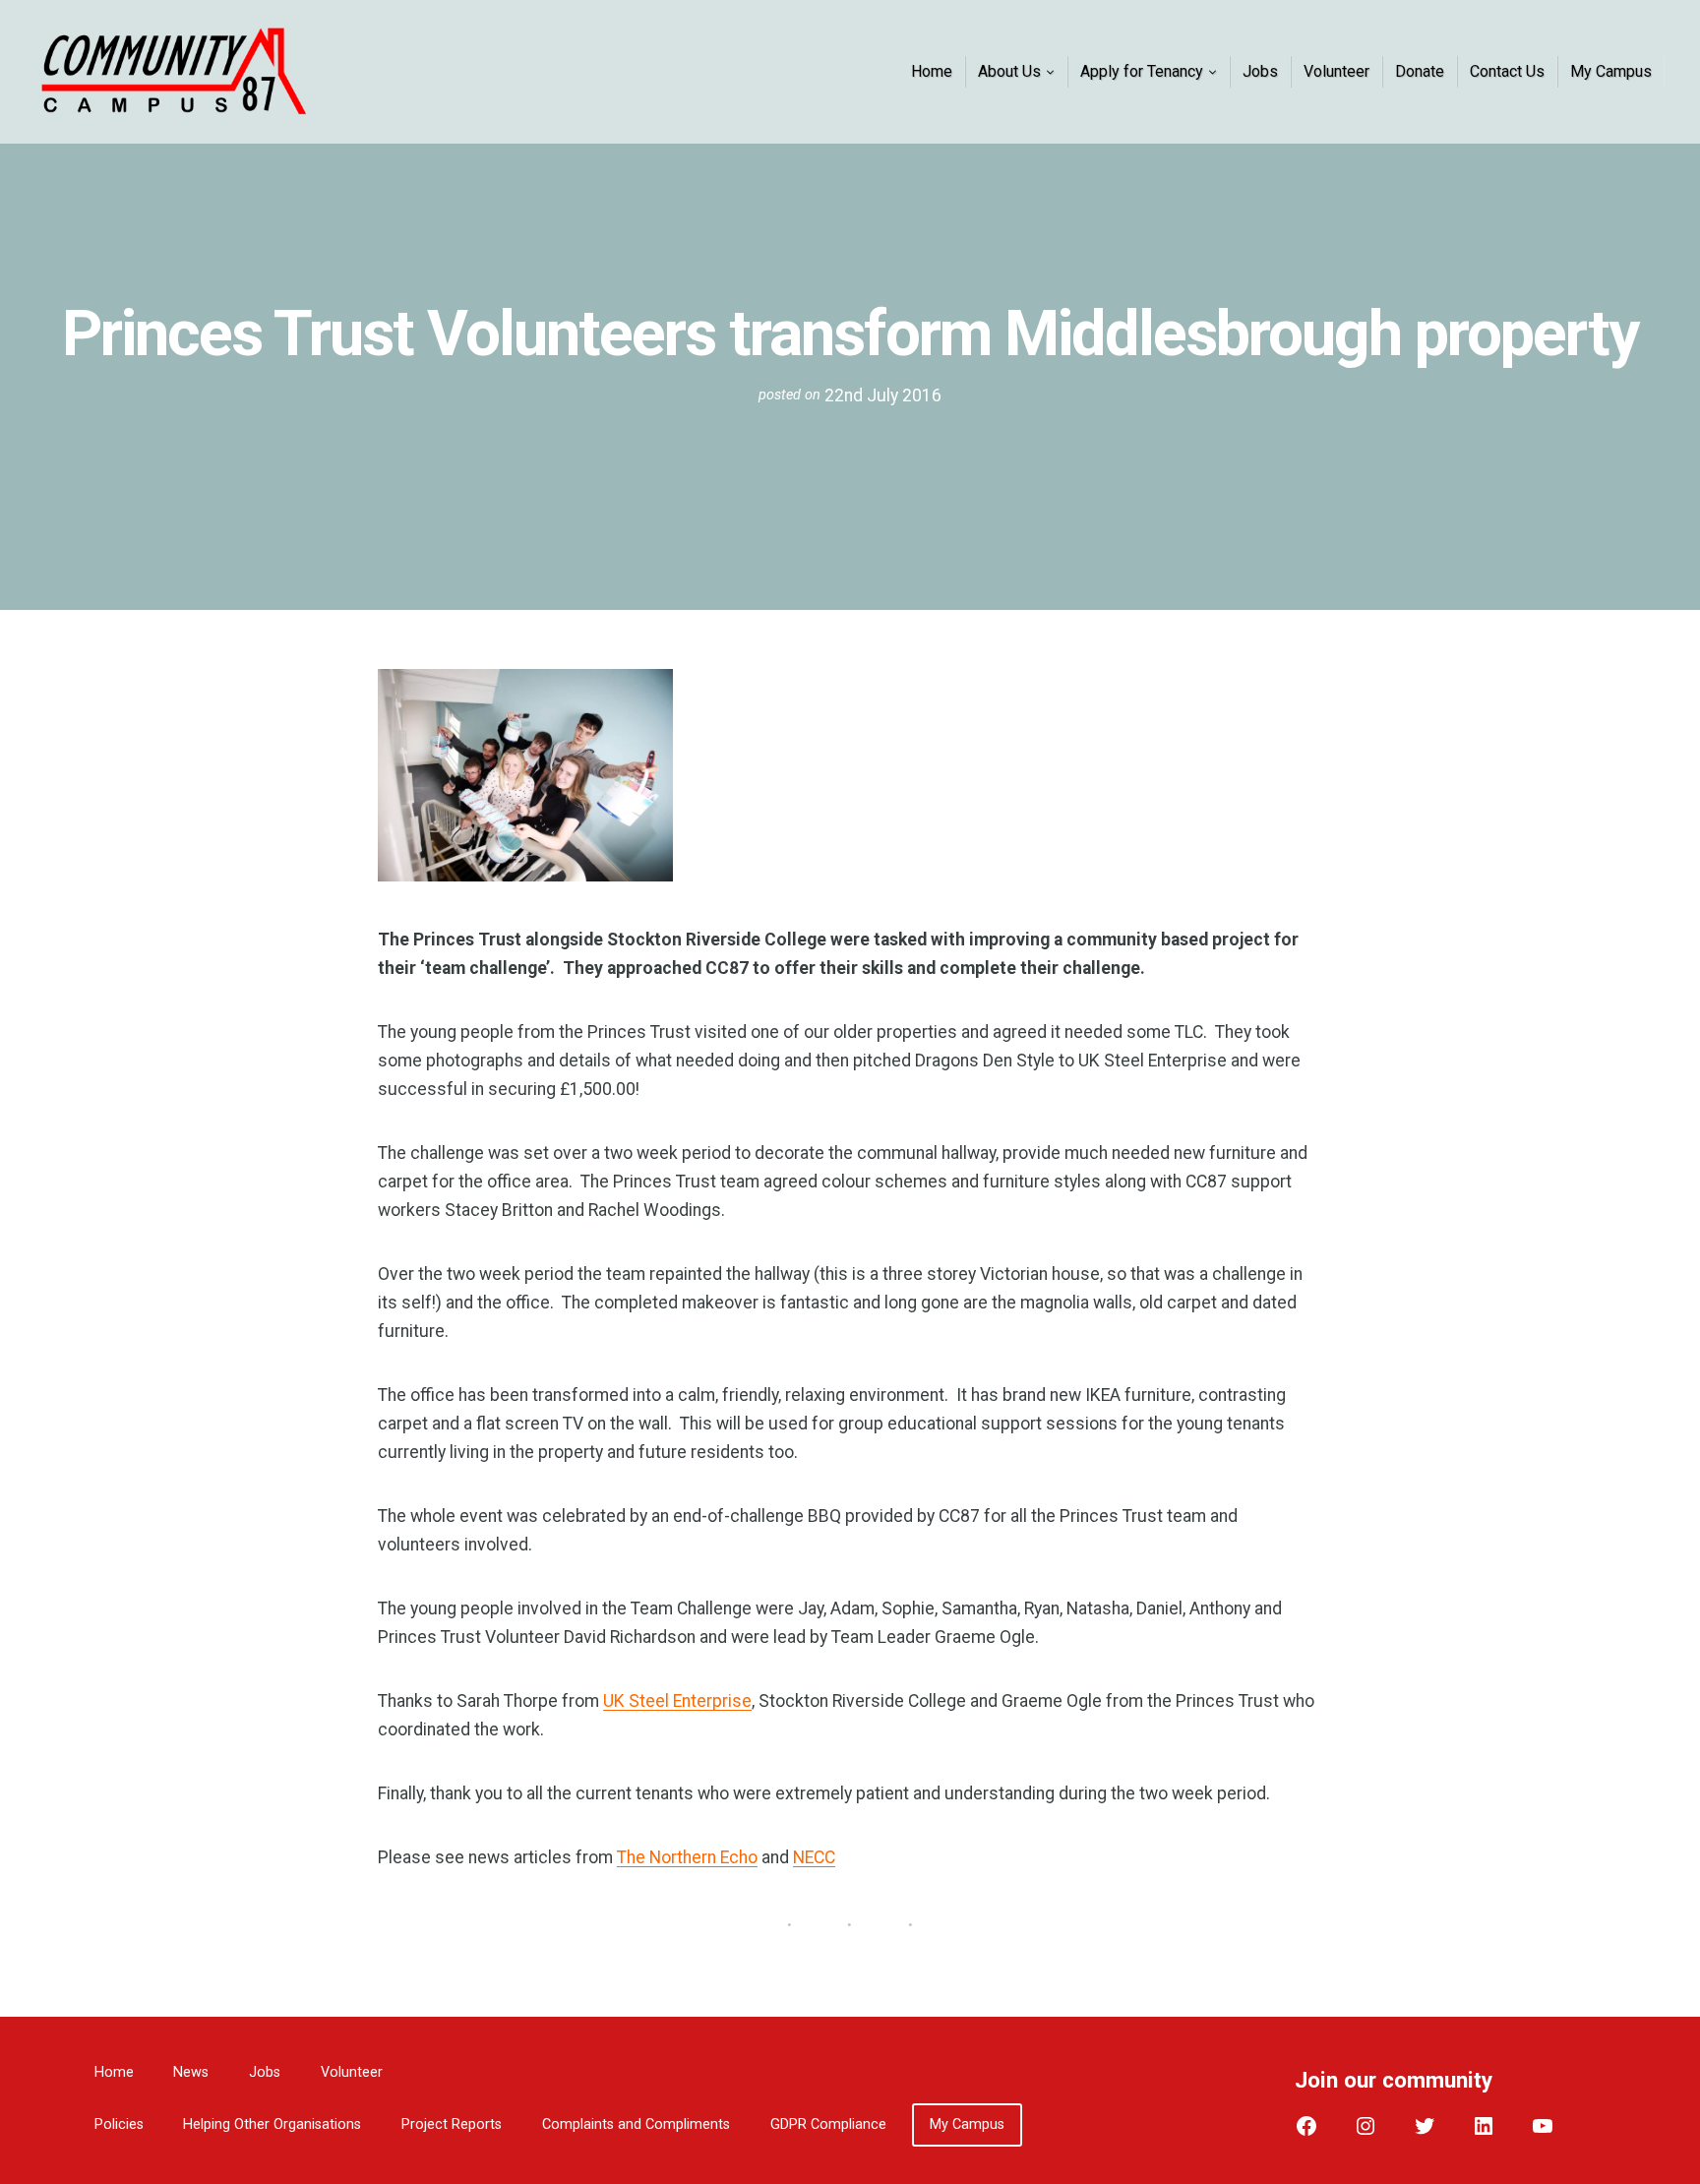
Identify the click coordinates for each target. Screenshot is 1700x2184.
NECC (814, 1857)
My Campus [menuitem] (1611, 71)
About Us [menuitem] (1009, 71)
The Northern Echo (687, 1857)
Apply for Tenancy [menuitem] (1142, 71)
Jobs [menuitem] (1260, 71)
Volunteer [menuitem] (1336, 71)
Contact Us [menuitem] (1507, 71)
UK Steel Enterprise (677, 1701)
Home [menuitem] (932, 71)
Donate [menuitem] (1420, 71)
